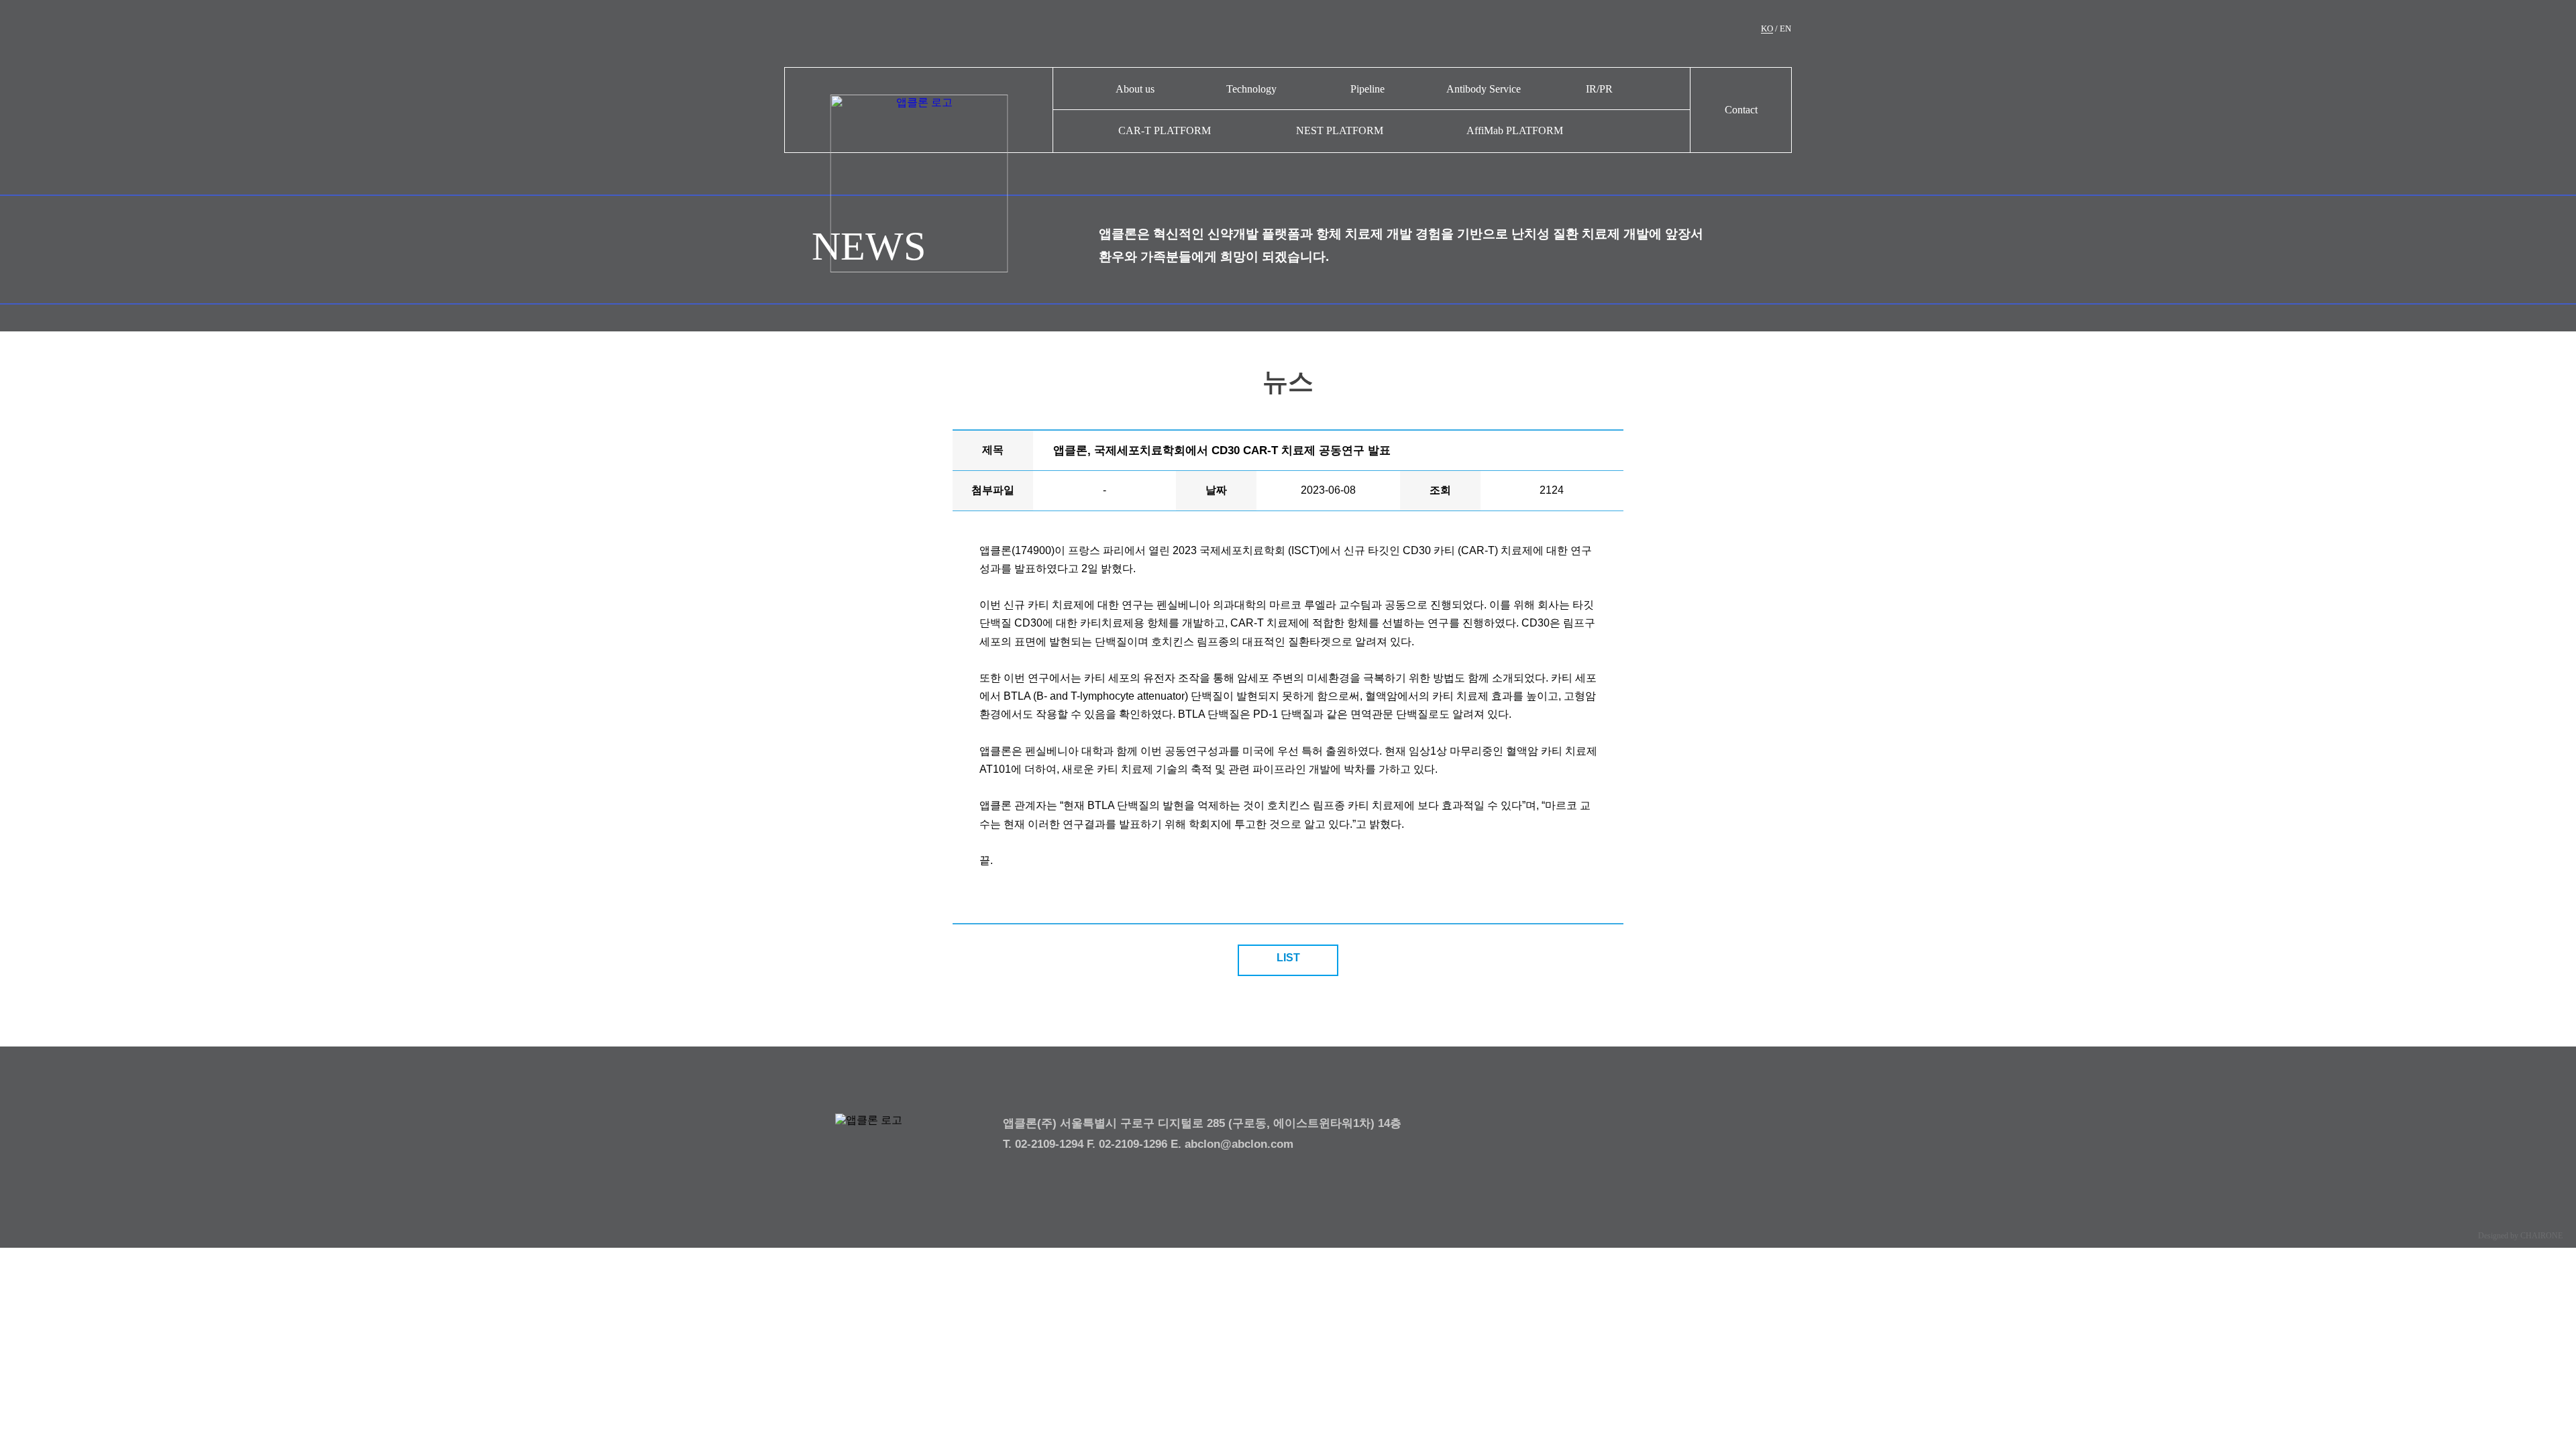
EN (1785, 29)
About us (1135, 89)
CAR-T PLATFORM (1165, 130)
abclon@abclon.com (1239, 1144)
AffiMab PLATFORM (1515, 130)
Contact (1741, 110)
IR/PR (1599, 89)
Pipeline (1367, 89)
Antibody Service (1484, 89)
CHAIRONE (2541, 1236)
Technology (1251, 89)
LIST (1288, 958)
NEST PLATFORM (1340, 130)
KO (1767, 29)
